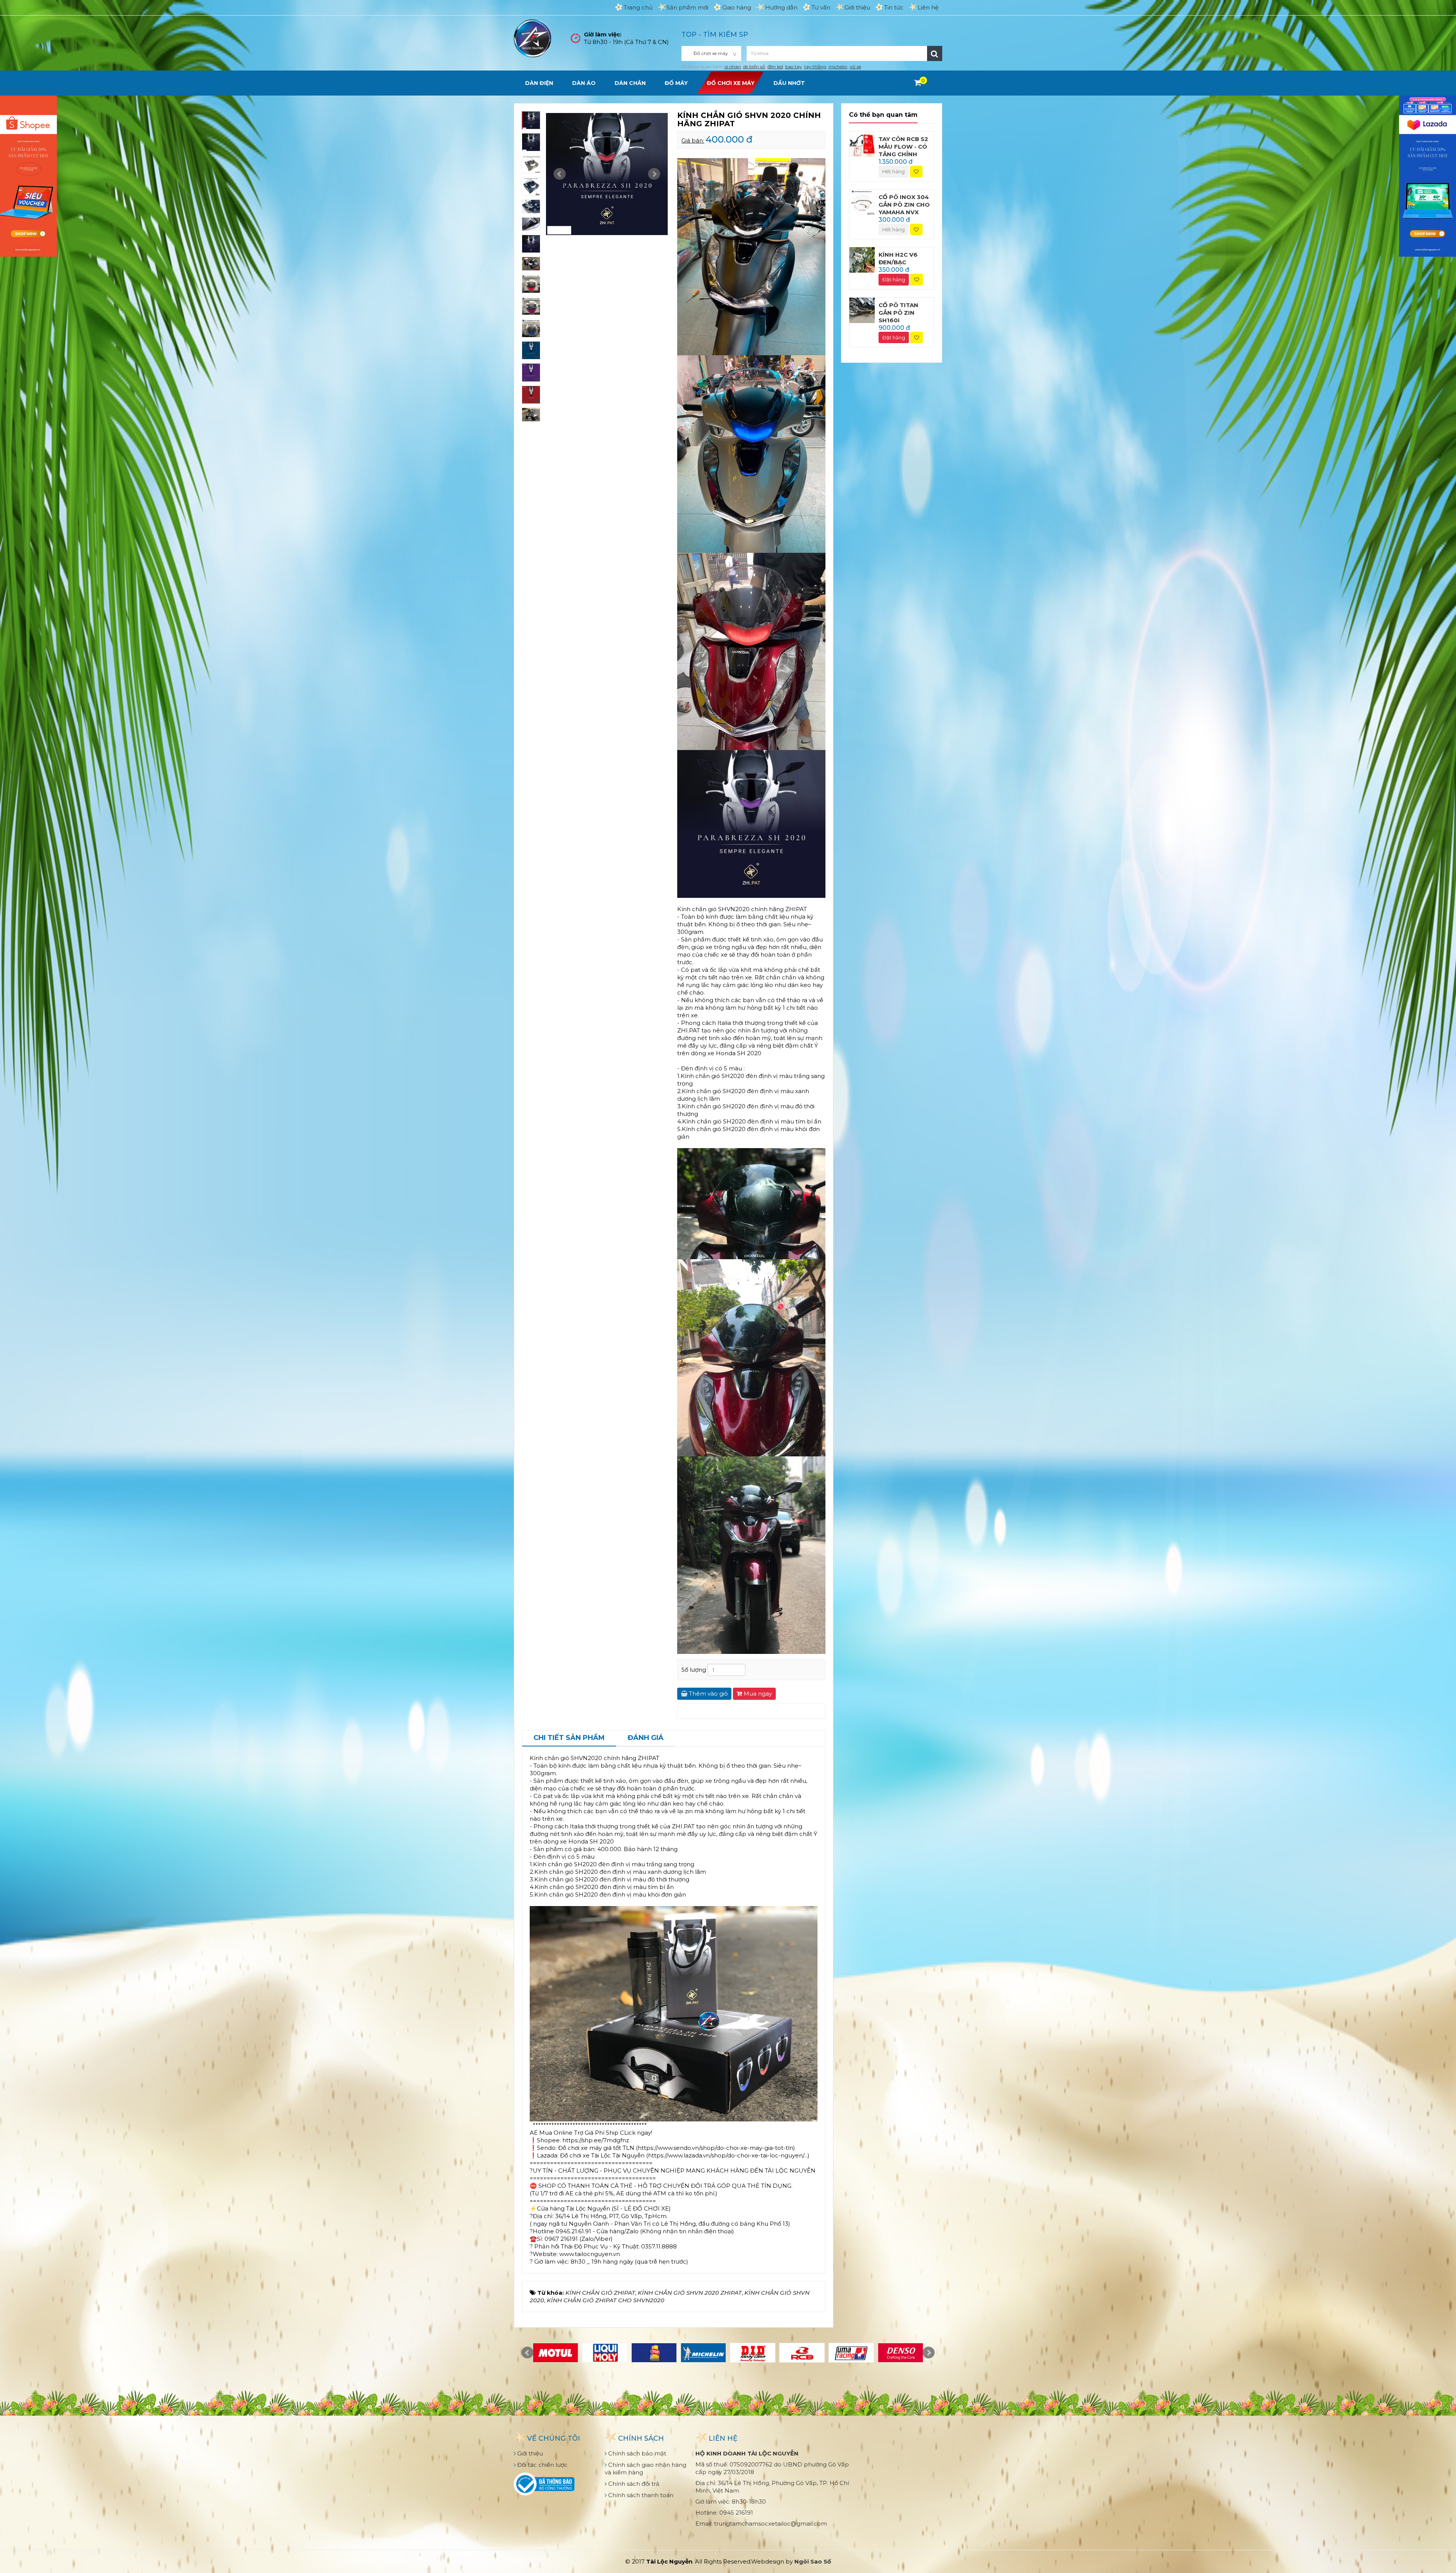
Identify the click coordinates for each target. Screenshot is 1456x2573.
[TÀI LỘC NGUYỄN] (533, 38)
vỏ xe (855, 67)
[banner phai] (1428, 175)
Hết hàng (894, 171)
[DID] (753, 2353)
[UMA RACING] (851, 2353)
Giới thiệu (857, 7)
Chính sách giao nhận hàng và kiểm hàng (646, 2469)
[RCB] (802, 2353)
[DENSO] (901, 2353)
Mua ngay (757, 1694)
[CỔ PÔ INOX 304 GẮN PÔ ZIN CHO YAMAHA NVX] (862, 202)
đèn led (775, 67)
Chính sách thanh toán (640, 2495)
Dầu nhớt (789, 83)
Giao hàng (737, 7)
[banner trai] (28, 175)
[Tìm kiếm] (935, 53)
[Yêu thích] (916, 172)
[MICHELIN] (703, 2353)
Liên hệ (928, 7)
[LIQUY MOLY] (605, 2353)
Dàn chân (630, 83)
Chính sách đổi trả (633, 2484)
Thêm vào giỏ (708, 1694)
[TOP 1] (654, 2353)
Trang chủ (638, 7)
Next (654, 174)
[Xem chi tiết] (918, 83)
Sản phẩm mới (687, 7)
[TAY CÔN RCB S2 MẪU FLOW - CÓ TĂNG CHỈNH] (862, 144)
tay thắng (815, 67)
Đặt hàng (894, 279)
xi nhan (733, 67)
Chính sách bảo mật (636, 2453)
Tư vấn (821, 7)
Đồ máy (676, 83)
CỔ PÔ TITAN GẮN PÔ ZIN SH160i (898, 313)
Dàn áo (584, 83)
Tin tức (894, 7)
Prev (560, 174)
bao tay (794, 67)
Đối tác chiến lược (542, 2465)
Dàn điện (539, 83)
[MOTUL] (555, 2353)
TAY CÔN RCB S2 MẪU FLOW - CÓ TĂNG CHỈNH (903, 147)
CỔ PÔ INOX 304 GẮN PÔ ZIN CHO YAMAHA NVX (904, 205)
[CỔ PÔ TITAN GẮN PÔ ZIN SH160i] (862, 310)
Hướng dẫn (781, 7)
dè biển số (754, 67)
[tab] (569, 1738)
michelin (838, 67)
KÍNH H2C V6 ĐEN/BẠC (898, 258)
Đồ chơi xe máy (731, 83)
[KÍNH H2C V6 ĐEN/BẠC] (862, 260)
